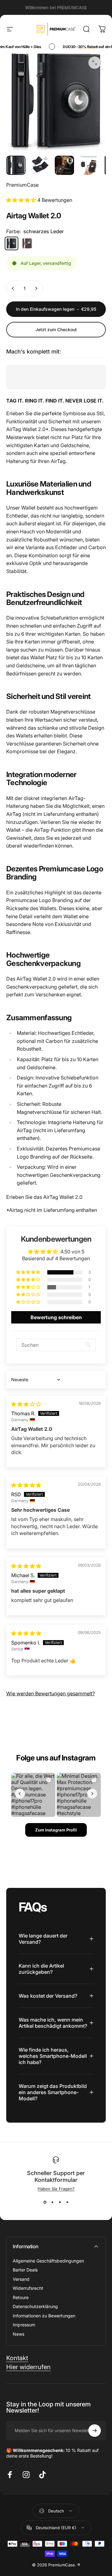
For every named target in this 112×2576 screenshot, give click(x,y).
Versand (21, 2279)
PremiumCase (22, 185)
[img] (26, 1404)
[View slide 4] (67, 2202)
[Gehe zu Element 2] (40, 165)
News (19, 2334)
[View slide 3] (60, 2202)
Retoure (21, 2297)
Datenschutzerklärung (35, 2306)
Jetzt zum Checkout (56, 329)
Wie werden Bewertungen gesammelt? (51, 1693)
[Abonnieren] (95, 2431)
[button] (22, 200)
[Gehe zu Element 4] (89, 165)
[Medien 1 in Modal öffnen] (95, 63)
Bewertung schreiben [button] (56, 1317)
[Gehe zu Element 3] (64, 165)
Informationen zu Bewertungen (44, 2316)
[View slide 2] (52, 2202)
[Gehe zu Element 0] (16, 165)
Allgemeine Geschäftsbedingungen (48, 2261)
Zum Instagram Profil (56, 1830)
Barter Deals (25, 2270)
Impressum (24, 2325)
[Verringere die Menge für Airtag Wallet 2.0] (13, 288)
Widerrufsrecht (28, 2288)
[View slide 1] (45, 2202)
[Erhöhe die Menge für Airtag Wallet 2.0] (36, 288)
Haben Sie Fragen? (56, 2189)
